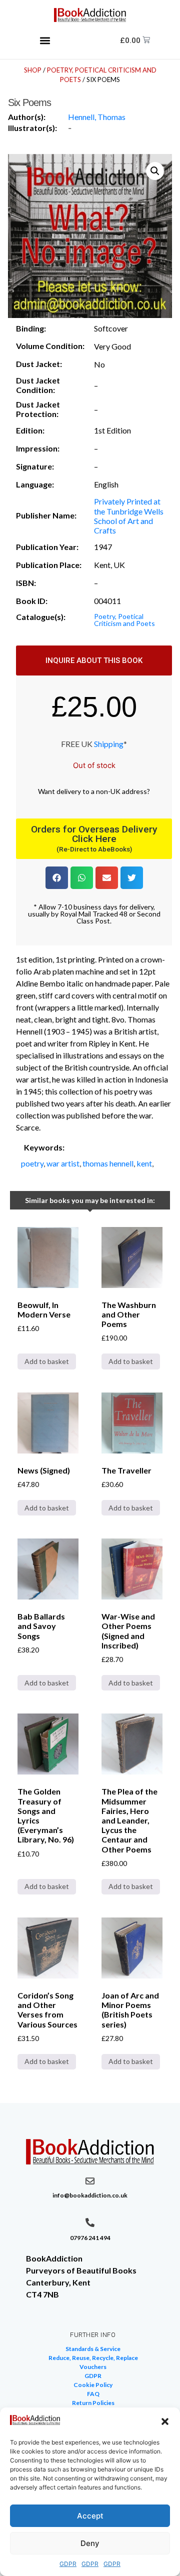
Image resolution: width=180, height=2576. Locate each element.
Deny (90, 2543)
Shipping (109, 744)
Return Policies (93, 2403)
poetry (32, 1163)
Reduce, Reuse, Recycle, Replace (93, 2358)
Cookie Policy (93, 2385)
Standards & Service (93, 2349)
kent (144, 1163)
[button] (165, 2421)
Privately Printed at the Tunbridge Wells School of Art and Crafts (129, 516)
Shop (33, 70)
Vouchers (93, 2367)
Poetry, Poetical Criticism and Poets (124, 620)
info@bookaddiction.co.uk (90, 2195)
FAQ (93, 2394)
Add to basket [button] (47, 1361)
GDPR (68, 2564)
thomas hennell (108, 1163)
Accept (90, 2516)
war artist (63, 1163)
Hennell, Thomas (97, 117)
